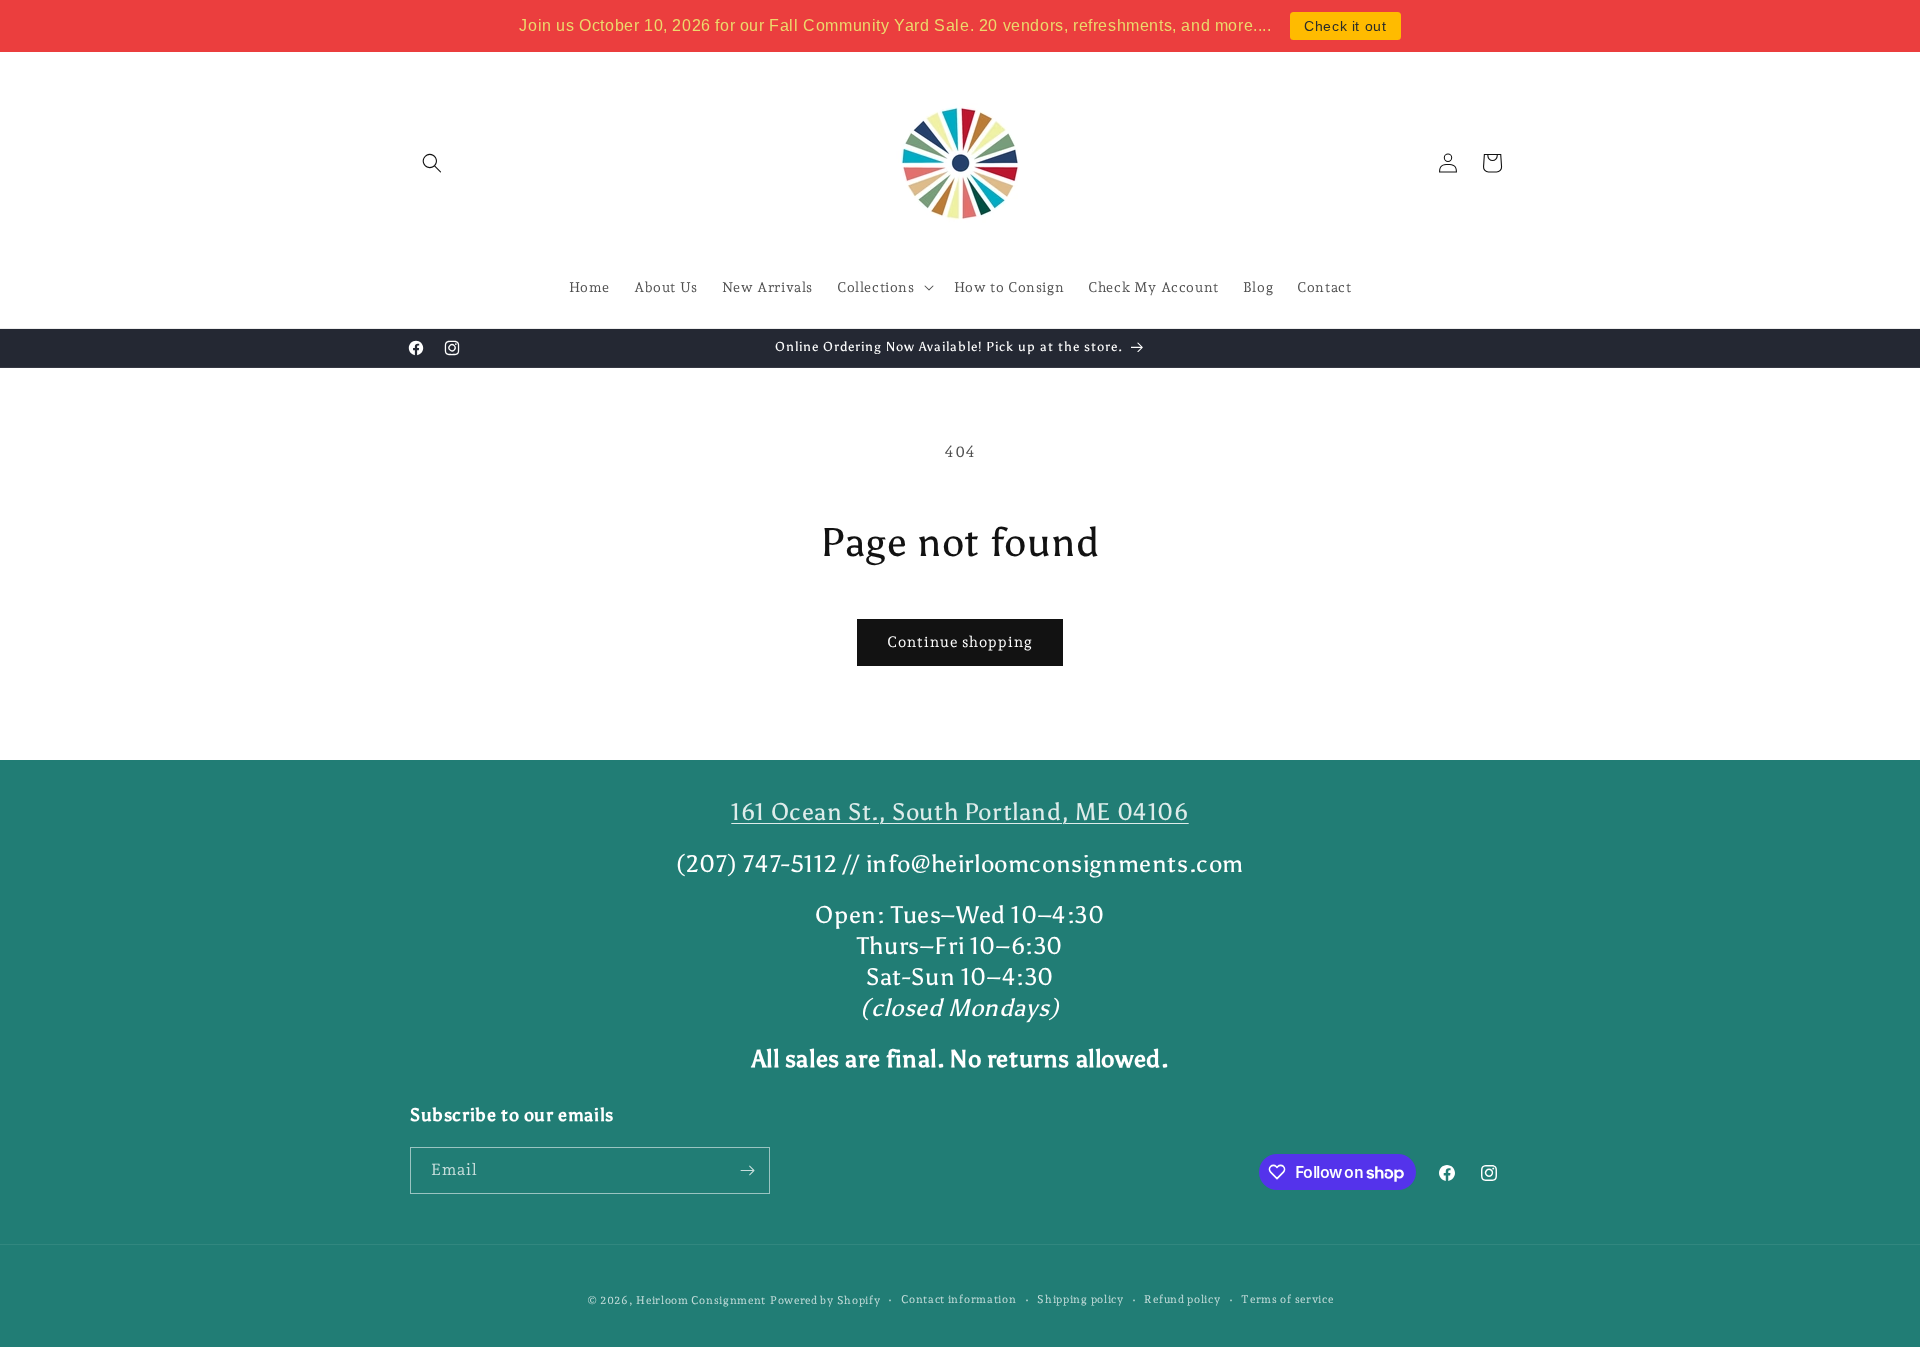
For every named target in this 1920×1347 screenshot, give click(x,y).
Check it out (1345, 26)
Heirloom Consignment (701, 1300)
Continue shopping (960, 642)
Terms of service (1287, 1299)
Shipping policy (1080, 1299)
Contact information (958, 1299)
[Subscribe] (747, 1170)
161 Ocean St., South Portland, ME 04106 (959, 811)
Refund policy (1182, 1299)
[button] (432, 163)
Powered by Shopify (825, 1300)
